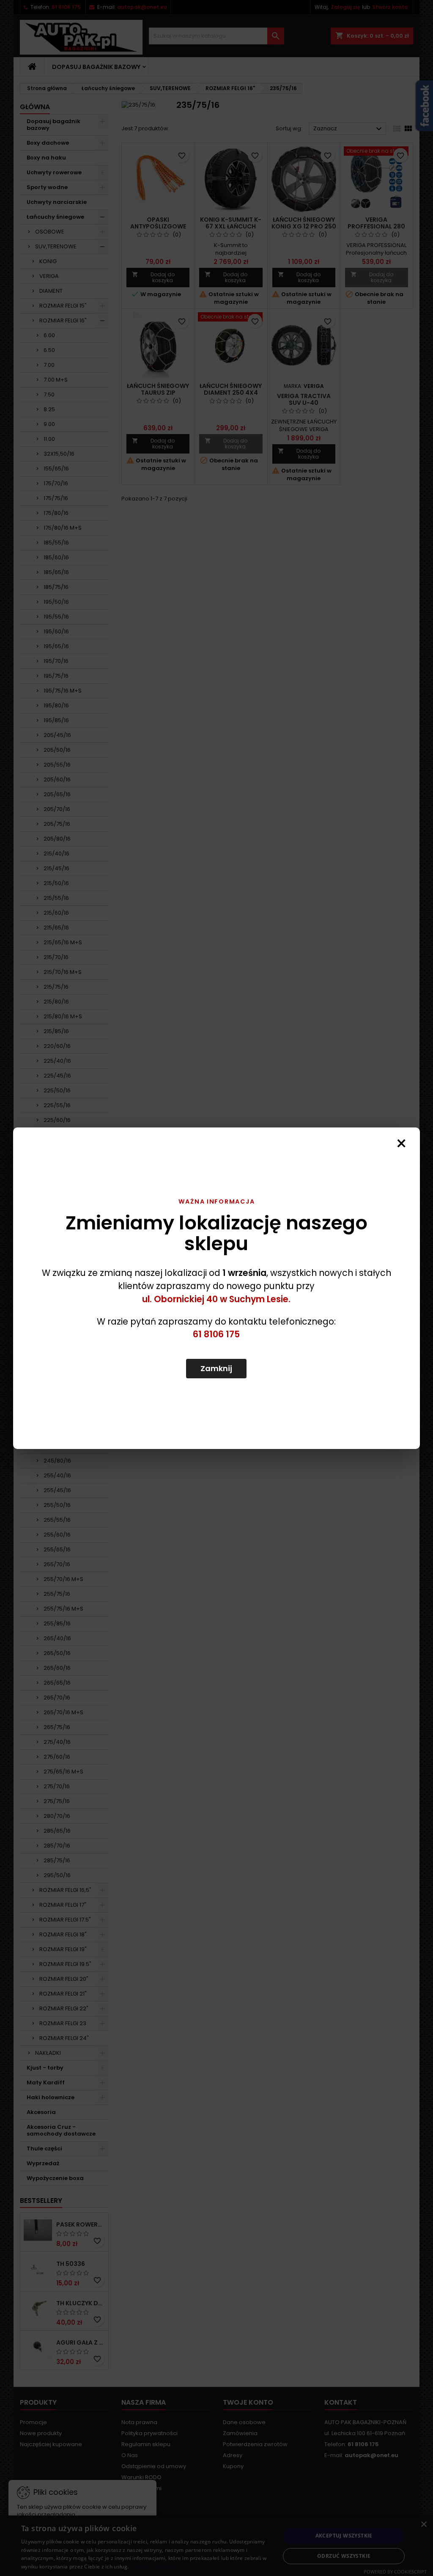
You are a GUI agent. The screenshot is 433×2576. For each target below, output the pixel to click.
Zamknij (216, 1368)
